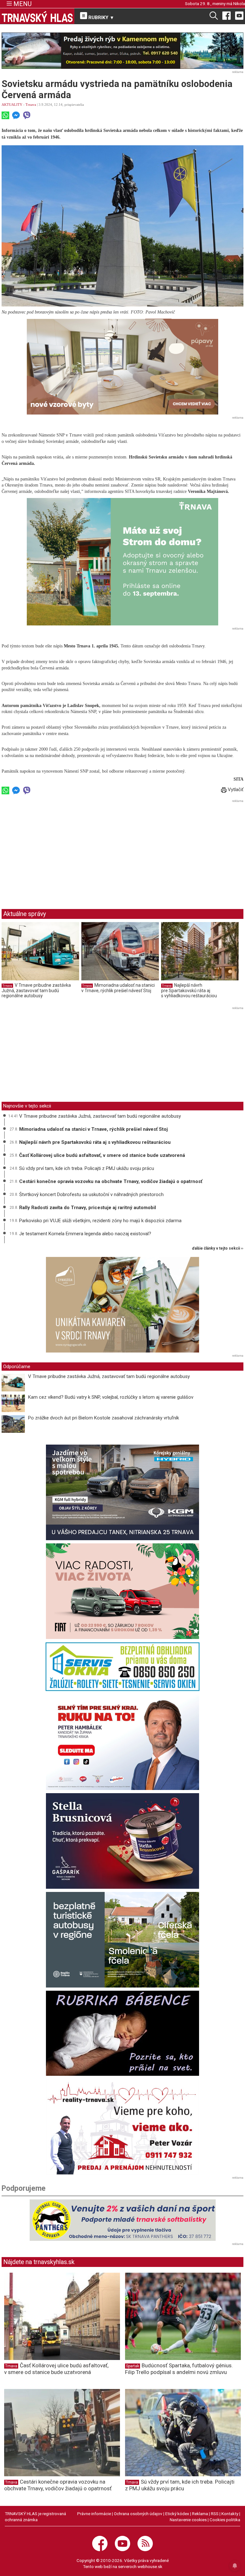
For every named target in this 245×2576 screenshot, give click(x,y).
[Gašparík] (122, 1841)
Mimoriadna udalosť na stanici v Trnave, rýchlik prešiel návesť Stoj (118, 988)
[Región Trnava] (122, 1940)
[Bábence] (122, 2033)
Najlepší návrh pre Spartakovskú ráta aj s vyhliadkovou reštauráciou (189, 990)
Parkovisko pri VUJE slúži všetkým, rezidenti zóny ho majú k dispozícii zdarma (100, 1221)
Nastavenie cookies (188, 2520)
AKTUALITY (12, 105)
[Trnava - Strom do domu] (122, 562)
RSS (215, 2514)
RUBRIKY (100, 18)
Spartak (133, 2366)
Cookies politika (225, 2520)
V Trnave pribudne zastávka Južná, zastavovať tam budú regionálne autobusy (36, 990)
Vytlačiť (235, 790)
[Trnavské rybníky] (122, 51)
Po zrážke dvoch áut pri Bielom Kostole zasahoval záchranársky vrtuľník (104, 1418)
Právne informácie (94, 2514)
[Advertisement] (55, 849)
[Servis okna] (122, 1667)
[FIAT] (122, 1591)
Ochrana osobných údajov (138, 2514)
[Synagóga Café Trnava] (122, 1305)
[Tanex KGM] (122, 1492)
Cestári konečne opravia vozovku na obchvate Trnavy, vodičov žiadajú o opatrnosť (111, 1181)
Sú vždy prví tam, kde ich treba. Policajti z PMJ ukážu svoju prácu (87, 1168)
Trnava (31, 105)
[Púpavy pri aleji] (122, 367)
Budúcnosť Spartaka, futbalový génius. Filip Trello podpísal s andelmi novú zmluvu (179, 2369)
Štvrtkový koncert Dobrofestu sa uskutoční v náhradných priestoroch (91, 1194)
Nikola (239, 4)
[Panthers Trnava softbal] (122, 2220)
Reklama (200, 2514)
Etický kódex (177, 2514)
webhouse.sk (150, 2566)
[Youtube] (239, 15)
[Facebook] (226, 15)
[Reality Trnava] (122, 2127)
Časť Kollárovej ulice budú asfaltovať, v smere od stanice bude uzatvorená (102, 1155)
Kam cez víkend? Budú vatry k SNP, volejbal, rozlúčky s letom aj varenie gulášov (111, 1397)
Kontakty (230, 2514)
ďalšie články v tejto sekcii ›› (218, 1248)
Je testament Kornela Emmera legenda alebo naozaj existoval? (85, 1234)
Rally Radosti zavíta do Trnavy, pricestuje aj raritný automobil (88, 1208)
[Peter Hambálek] (122, 1742)
